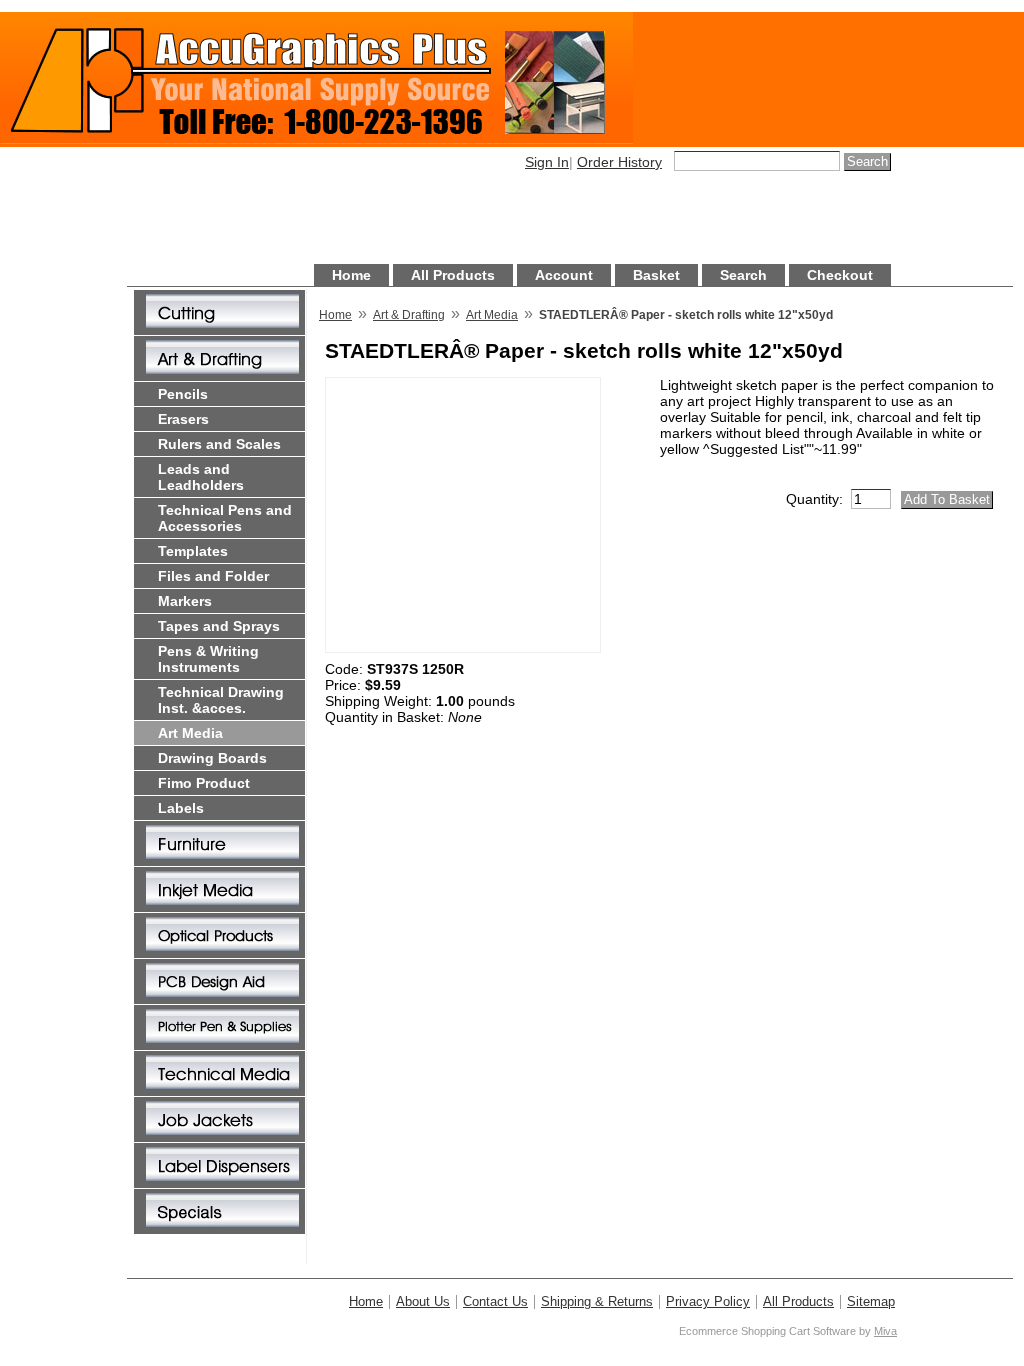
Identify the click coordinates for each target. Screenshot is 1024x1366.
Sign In (547, 162)
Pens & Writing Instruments (208, 659)
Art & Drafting (409, 315)
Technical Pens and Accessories (225, 518)
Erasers (183, 419)
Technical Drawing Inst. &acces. (221, 700)
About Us (423, 1302)
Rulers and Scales (219, 444)
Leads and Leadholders (201, 477)
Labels (181, 808)
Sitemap (871, 1302)
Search (743, 275)
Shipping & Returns (597, 1302)
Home (351, 275)
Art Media (190, 733)
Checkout (840, 275)
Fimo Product (204, 783)
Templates (193, 551)
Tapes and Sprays (219, 626)
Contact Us (495, 1302)
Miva (885, 1331)
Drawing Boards (212, 758)
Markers (185, 601)
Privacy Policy (708, 1302)
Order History (619, 162)
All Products (453, 275)
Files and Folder (213, 576)
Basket (656, 275)
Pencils (183, 394)
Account (564, 275)
